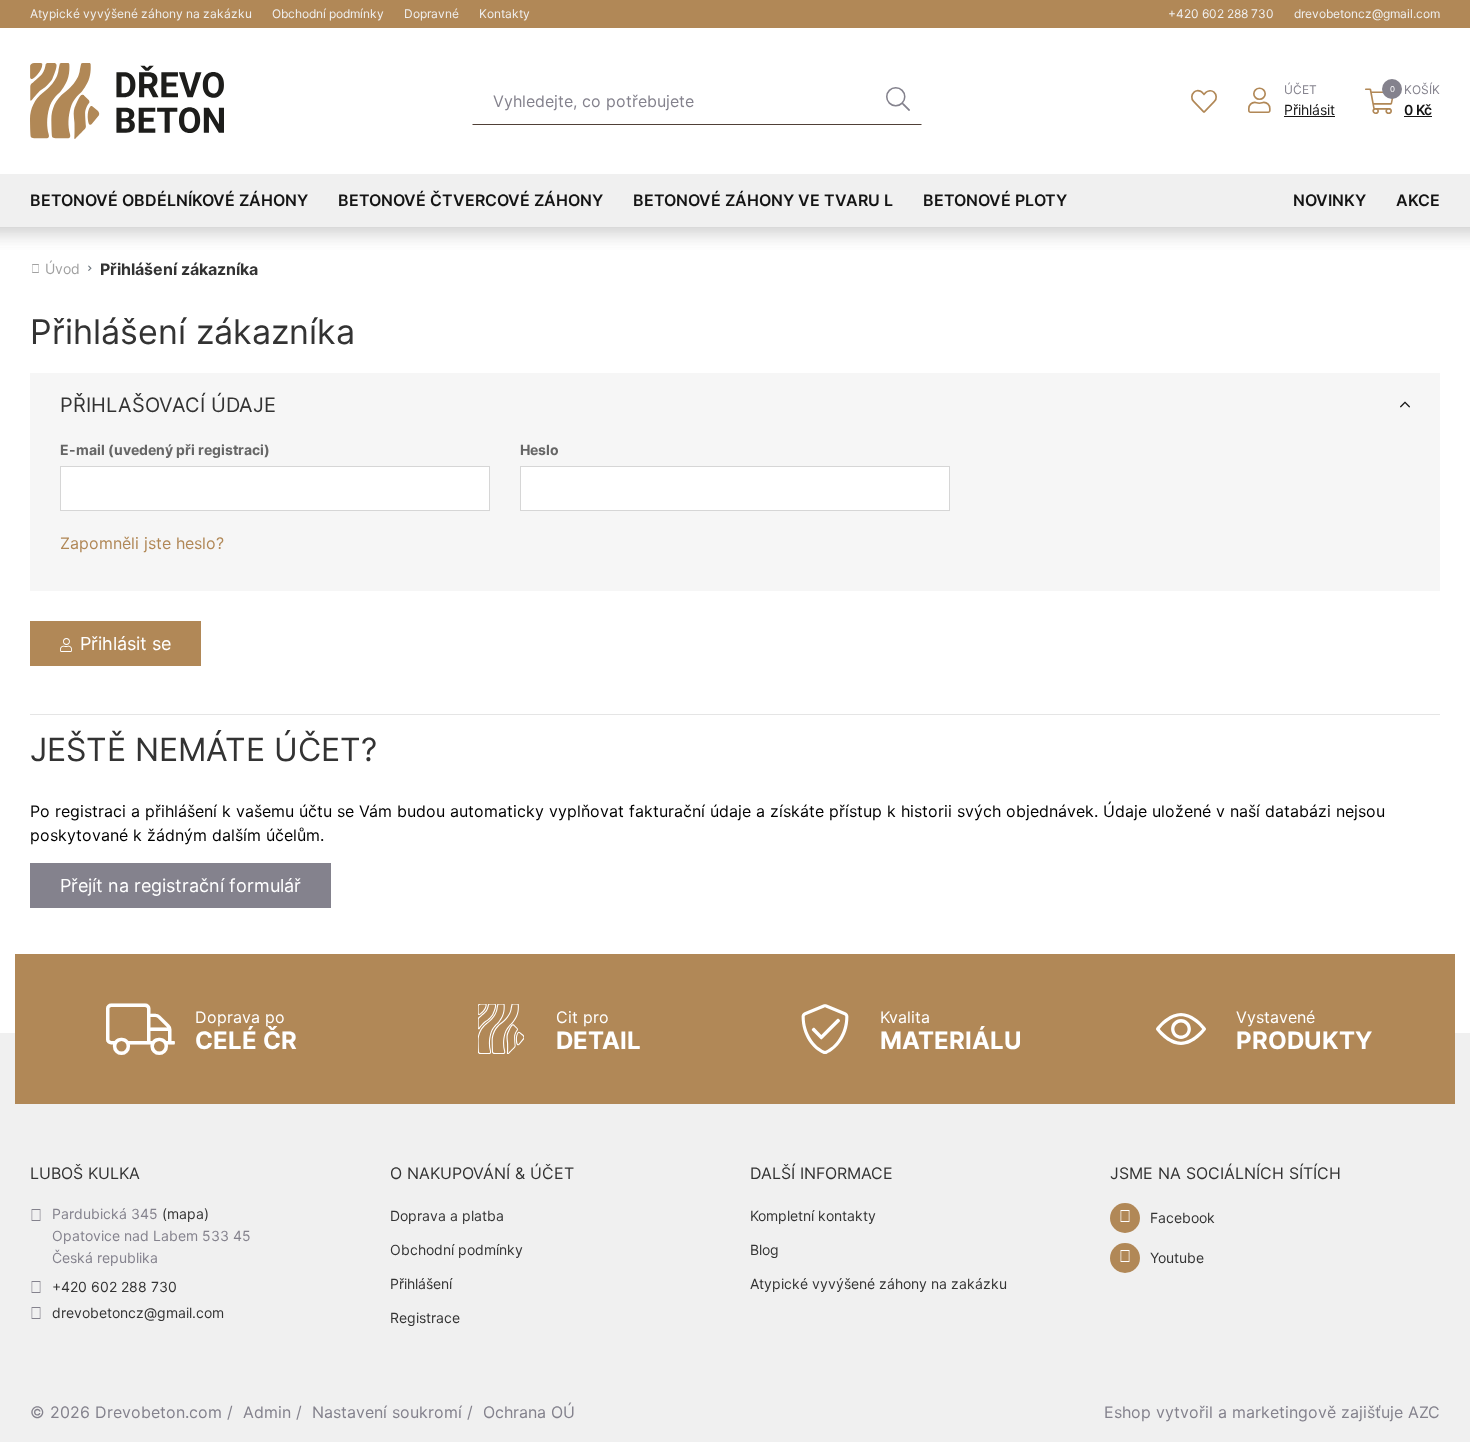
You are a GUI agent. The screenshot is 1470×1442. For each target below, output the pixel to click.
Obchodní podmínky (328, 13)
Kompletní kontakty (813, 1215)
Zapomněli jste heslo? (142, 543)
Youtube (1177, 1257)
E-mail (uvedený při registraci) (165, 450)
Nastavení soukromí (387, 1412)
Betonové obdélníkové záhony (169, 200)
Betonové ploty (995, 200)
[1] (898, 101)
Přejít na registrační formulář (180, 885)
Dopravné (431, 13)
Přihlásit (1309, 110)
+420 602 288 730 (1221, 13)
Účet (1300, 90)
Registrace (425, 1317)
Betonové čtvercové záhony (470, 200)
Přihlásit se (125, 643)
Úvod (62, 269)
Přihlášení (421, 1283)
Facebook (1182, 1217)
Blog (764, 1249)
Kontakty (504, 13)
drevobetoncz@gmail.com (1367, 13)
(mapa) (185, 1213)
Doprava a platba (447, 1215)
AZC (1424, 1412)
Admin (267, 1412)
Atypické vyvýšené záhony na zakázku (141, 13)
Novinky (1329, 200)
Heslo (539, 450)
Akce (1418, 200)
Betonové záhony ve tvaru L (763, 200)
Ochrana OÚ (529, 1412)
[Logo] (127, 101)
